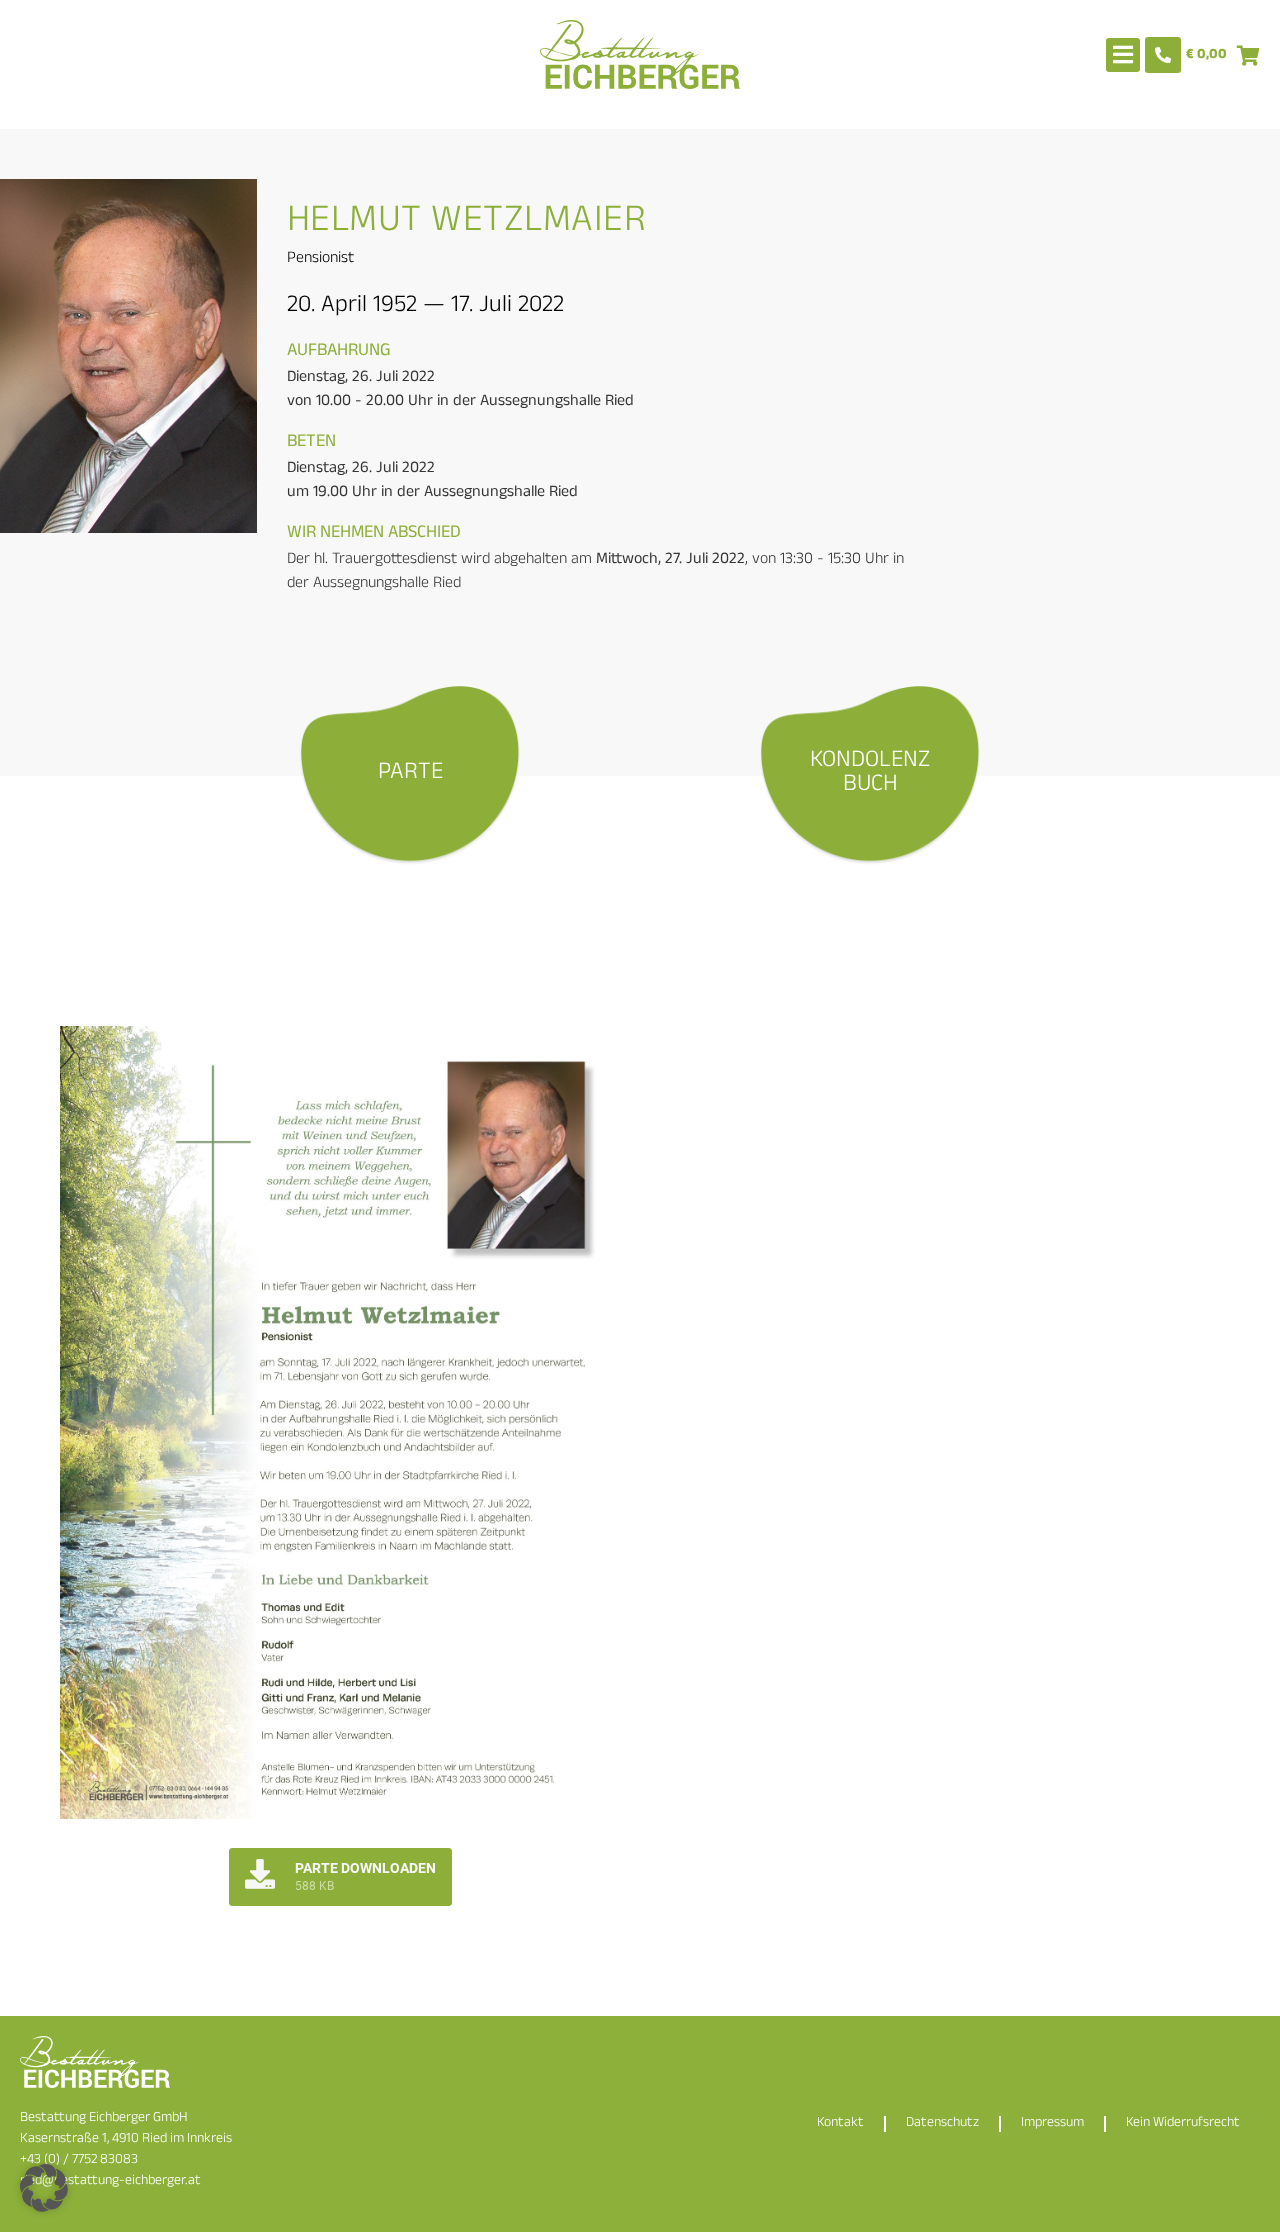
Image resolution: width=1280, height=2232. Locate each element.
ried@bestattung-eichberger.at (110, 2181)
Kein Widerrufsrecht (1183, 2123)
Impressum (1052, 2123)
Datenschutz (942, 2123)
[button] (44, 2188)
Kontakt (840, 2123)
